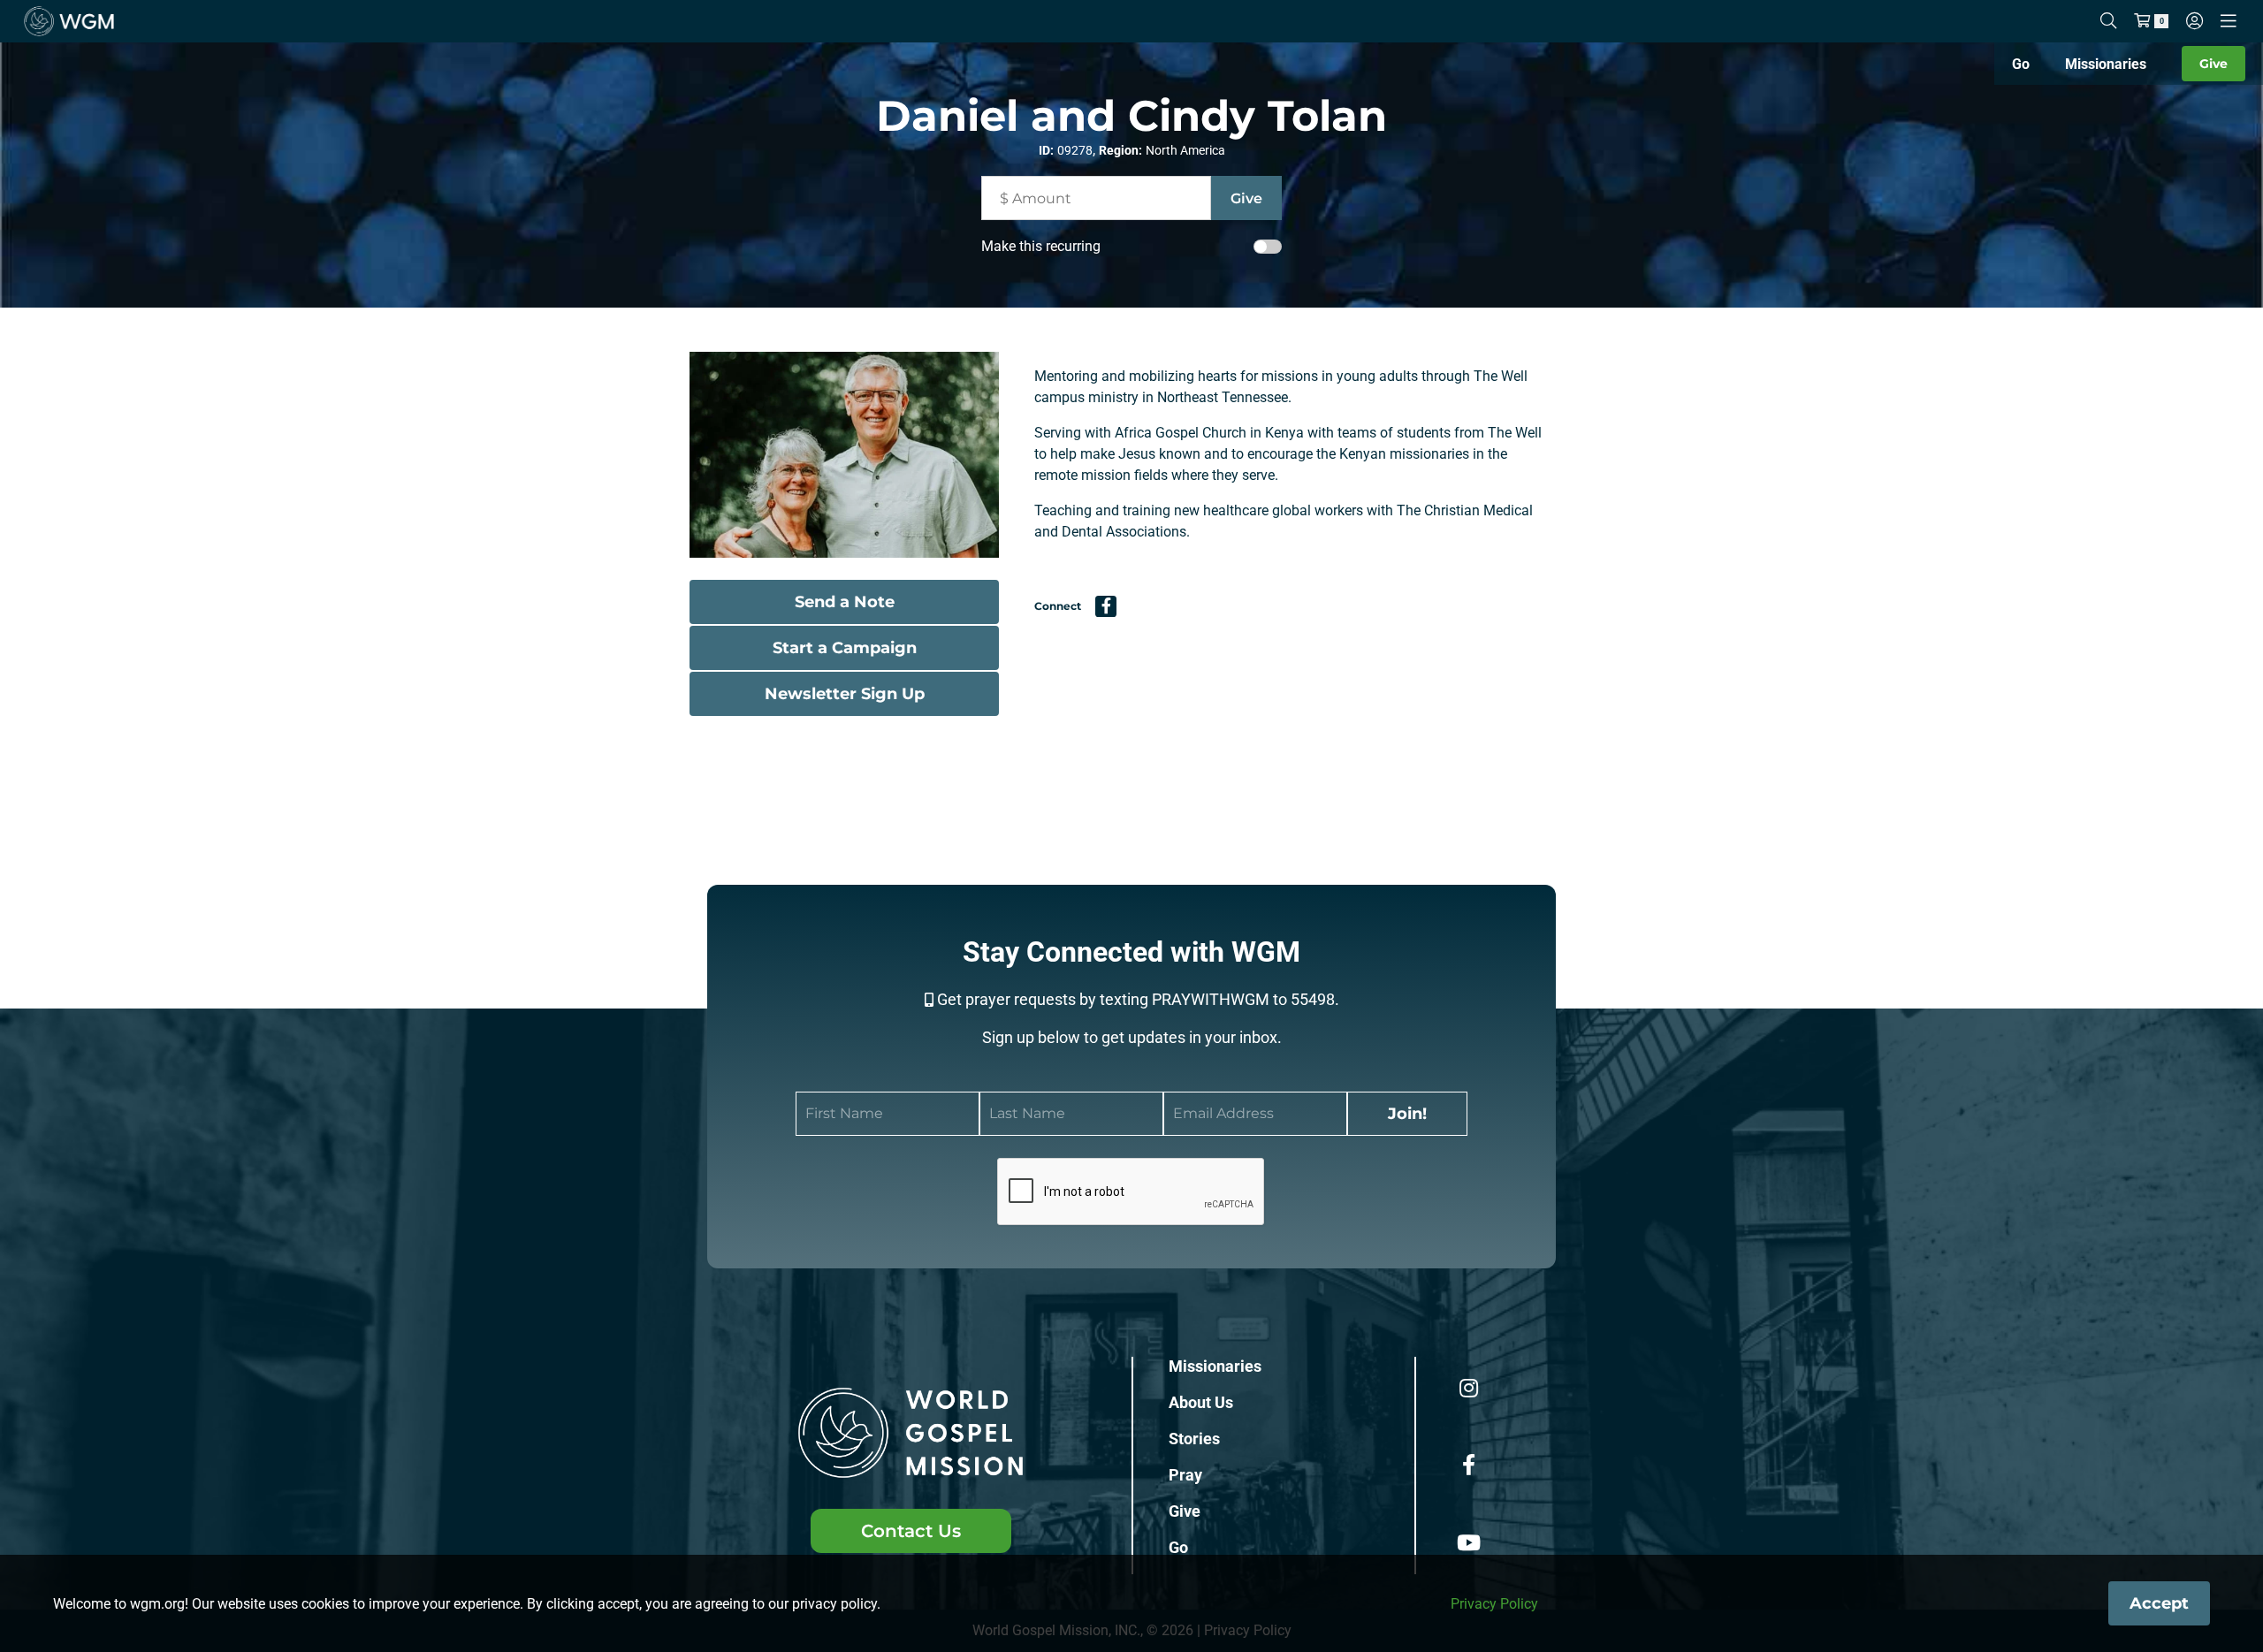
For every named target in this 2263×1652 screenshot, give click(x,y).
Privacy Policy (1494, 1604)
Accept (2159, 1603)
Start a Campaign (845, 648)
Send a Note (845, 602)
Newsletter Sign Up (845, 694)
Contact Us (911, 1531)
